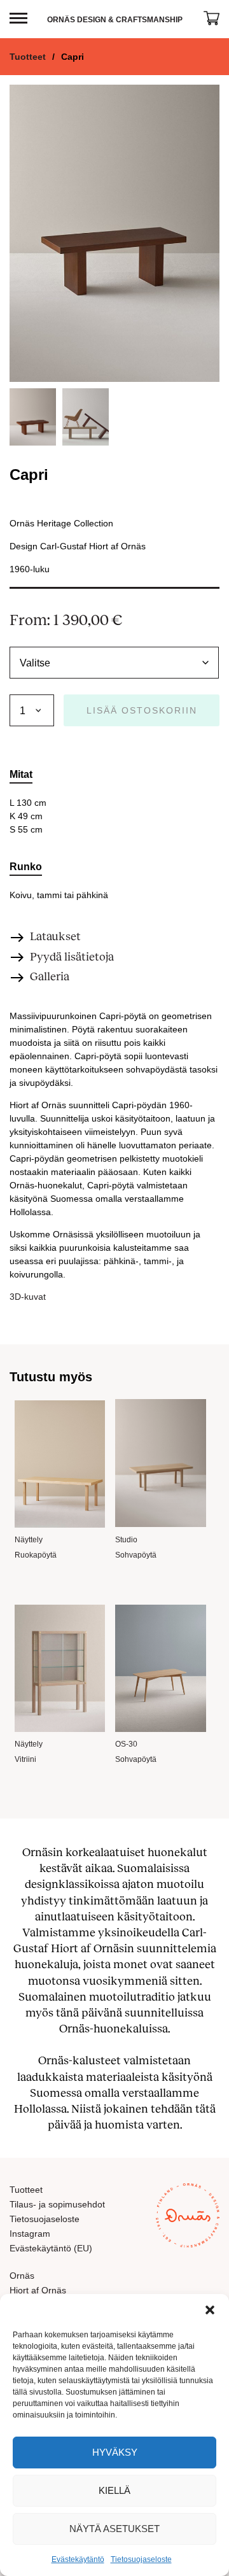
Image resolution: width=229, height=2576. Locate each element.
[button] (210, 2310)
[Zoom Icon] (114, 233)
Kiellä (114, 2490)
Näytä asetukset (114, 2529)
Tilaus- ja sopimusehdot (57, 2204)
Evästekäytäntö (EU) (51, 2248)
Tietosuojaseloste (141, 2559)
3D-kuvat (28, 1297)
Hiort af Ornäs (38, 2290)
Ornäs (22, 2276)
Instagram (30, 2234)
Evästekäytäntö (78, 2559)
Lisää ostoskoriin (142, 710)
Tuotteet (28, 57)
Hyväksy (115, 2452)
